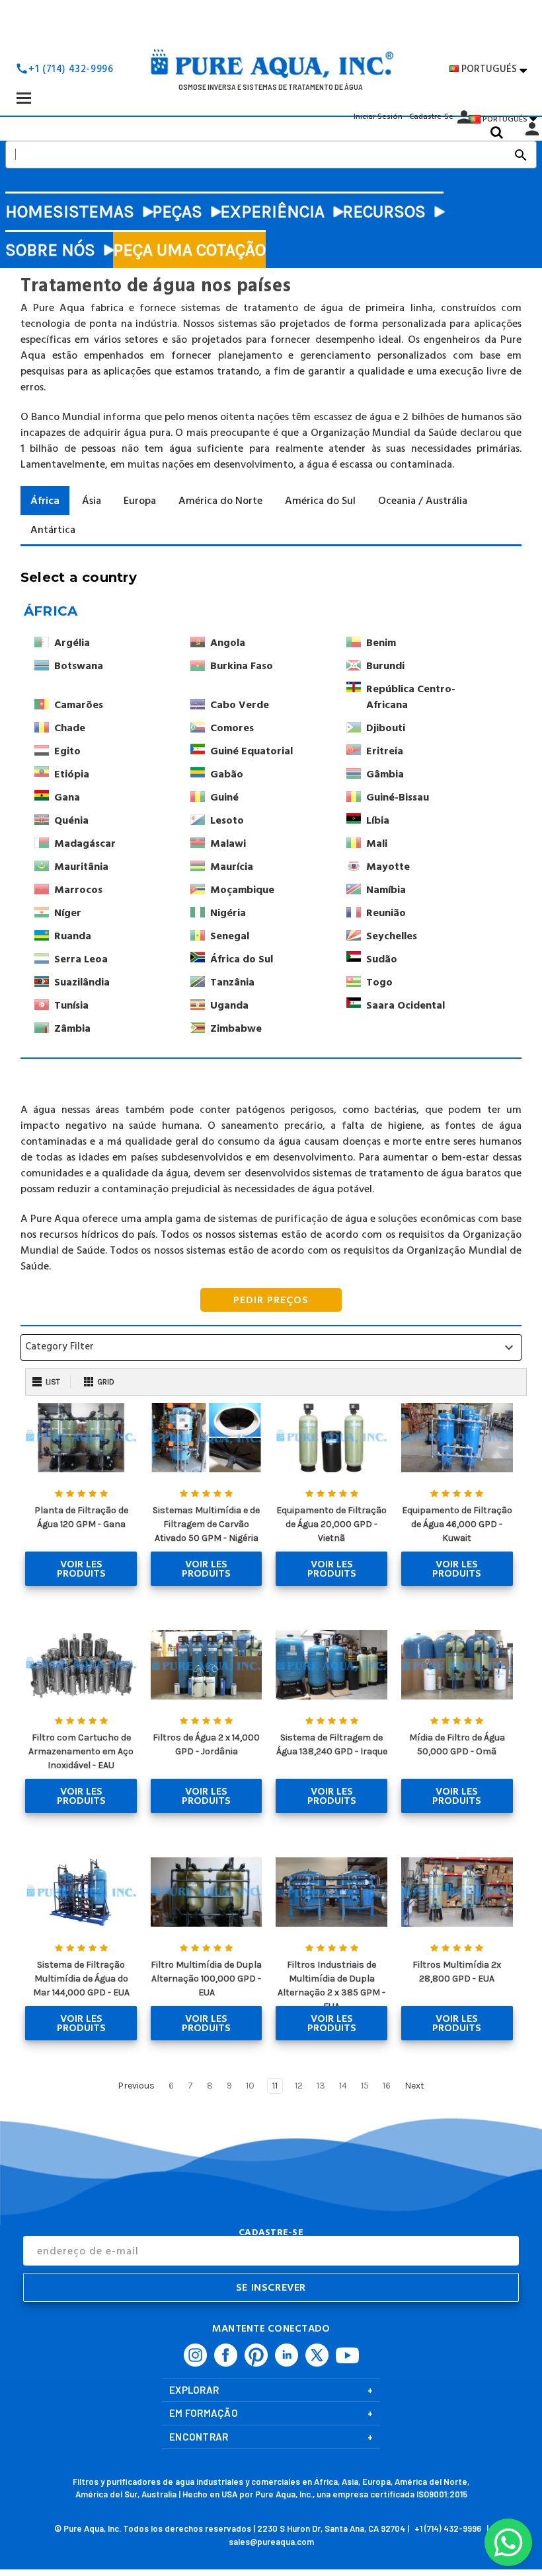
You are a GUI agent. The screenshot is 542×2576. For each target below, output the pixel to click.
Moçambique (242, 890)
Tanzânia (232, 982)
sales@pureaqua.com (271, 2542)
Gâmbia (385, 774)
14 (343, 2086)
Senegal (230, 936)
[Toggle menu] (23, 97)
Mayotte (388, 867)
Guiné (224, 797)
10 (250, 2086)
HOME (29, 212)
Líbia (378, 820)
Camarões (79, 705)
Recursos (384, 212)
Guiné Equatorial (252, 751)
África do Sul (242, 959)
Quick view (81, 1438)
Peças (177, 212)
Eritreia (385, 751)
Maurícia (232, 867)
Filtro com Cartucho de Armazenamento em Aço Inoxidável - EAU (81, 1751)
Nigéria (228, 913)
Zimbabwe (236, 1028)
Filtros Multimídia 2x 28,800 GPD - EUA (457, 1972)
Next (415, 2086)
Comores (232, 728)
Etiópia (72, 774)
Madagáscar (85, 843)
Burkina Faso (242, 666)
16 (387, 2086)
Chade (70, 728)
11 (275, 2086)
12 (299, 2086)
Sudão (382, 959)
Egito (67, 751)
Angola (228, 643)
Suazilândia (82, 982)
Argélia (72, 643)
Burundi (385, 666)
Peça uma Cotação (189, 250)
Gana (67, 797)
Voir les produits (81, 1569)
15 (365, 2086)
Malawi (228, 843)
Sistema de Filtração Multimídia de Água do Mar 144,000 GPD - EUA (81, 1979)
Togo (379, 982)
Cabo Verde (240, 705)
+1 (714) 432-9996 (71, 69)
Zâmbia (72, 1028)
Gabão (227, 774)
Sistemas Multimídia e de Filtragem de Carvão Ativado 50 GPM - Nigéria (206, 1524)
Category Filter (271, 1347)
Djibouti (386, 728)
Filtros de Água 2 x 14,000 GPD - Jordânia (206, 1744)
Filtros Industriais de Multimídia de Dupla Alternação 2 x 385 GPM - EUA (331, 1986)
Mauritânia (81, 867)
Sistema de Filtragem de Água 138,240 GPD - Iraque (332, 1744)
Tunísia (71, 1005)
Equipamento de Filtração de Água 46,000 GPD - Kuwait (457, 1524)
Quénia (71, 820)
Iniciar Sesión (378, 117)
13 (321, 2086)
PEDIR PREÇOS (271, 1300)
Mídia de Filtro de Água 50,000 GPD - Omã (457, 1744)
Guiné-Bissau (398, 797)
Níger (68, 913)
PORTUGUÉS (494, 69)
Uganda (229, 1005)
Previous (135, 2086)
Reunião (386, 913)
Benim (381, 643)
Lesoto (227, 820)
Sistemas (94, 212)
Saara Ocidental (406, 1005)
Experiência (272, 212)
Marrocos (78, 890)
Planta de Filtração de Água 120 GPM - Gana (81, 1517)
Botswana (79, 666)
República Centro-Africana (411, 697)
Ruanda (73, 936)
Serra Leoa (81, 959)
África (51, 611)
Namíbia (386, 890)
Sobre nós (50, 250)
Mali (377, 843)
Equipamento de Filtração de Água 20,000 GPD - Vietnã (331, 1524)
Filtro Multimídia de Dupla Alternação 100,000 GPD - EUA (206, 1979)
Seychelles (392, 936)
